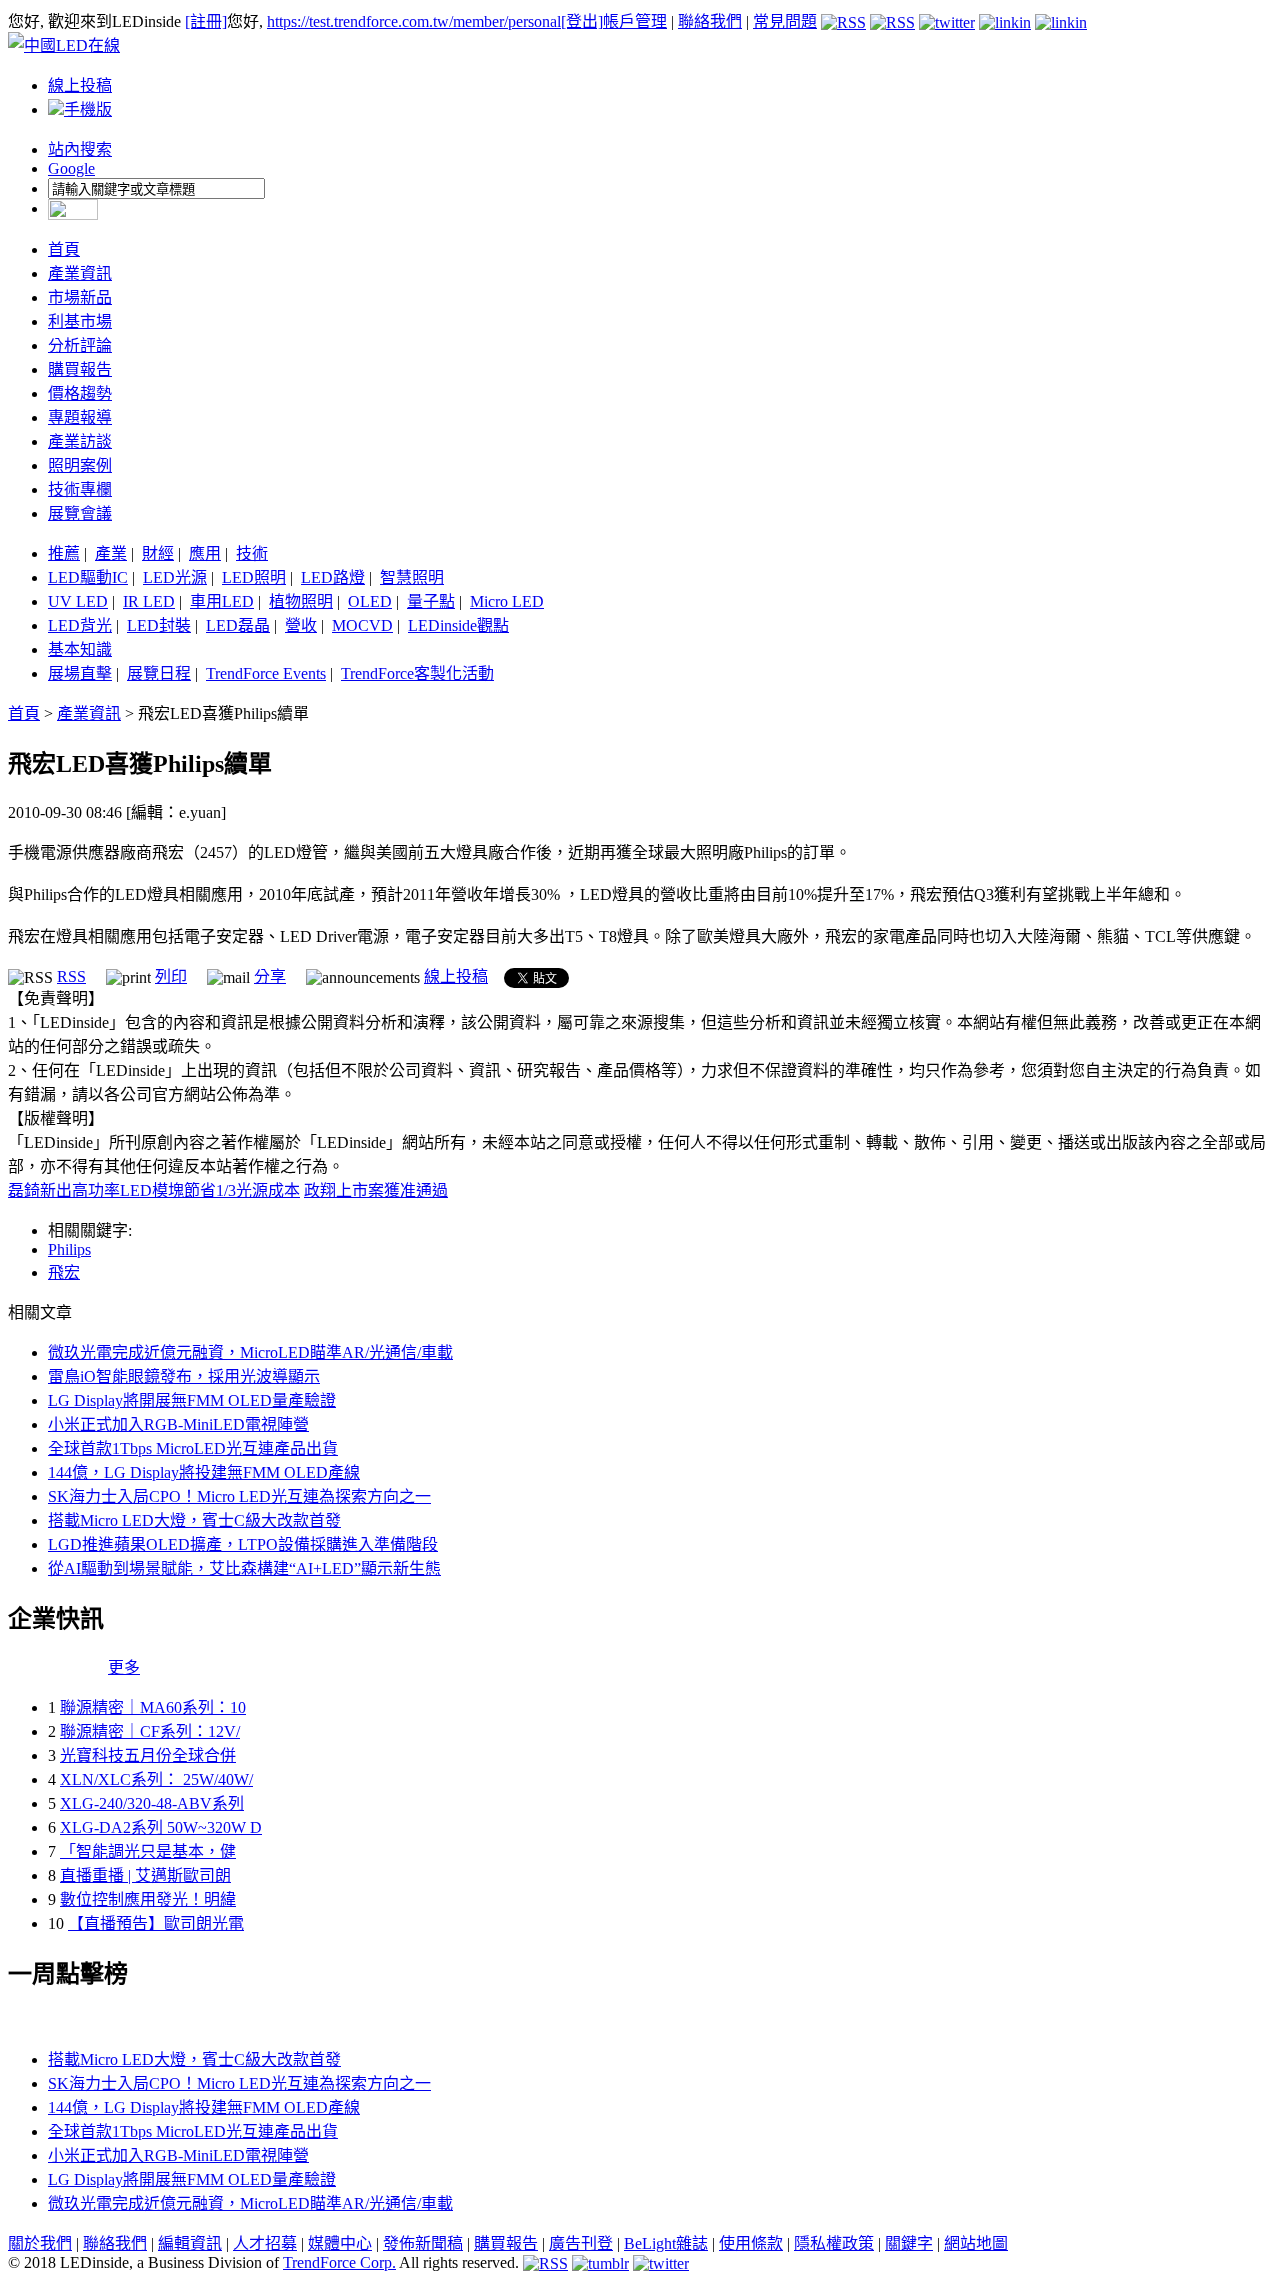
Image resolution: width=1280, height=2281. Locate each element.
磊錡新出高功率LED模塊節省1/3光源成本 (154, 1190)
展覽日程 (159, 673)
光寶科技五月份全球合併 (148, 1755)
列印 (171, 976)
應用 (205, 553)
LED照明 (254, 577)
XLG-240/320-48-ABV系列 (152, 1803)
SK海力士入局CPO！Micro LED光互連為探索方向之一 (239, 1496)
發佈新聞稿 (423, 2243)
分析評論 (80, 345)
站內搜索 (80, 149)
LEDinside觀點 (458, 625)
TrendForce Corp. (339, 2262)
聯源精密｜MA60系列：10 (153, 1707)
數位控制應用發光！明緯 (148, 1899)
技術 (252, 553)
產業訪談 (80, 441)
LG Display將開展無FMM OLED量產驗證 (192, 1400)
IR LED (149, 601)
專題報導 (80, 417)
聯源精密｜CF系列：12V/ (150, 1731)
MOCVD (362, 625)
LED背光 (80, 625)
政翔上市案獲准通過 (376, 1190)
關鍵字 (909, 2243)
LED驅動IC (88, 577)
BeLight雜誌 (666, 2243)
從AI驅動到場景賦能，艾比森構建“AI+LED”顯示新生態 (244, 1568)
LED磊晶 (238, 625)
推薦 (64, 553)
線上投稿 (80, 85)
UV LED (78, 601)
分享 (270, 976)
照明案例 (80, 465)
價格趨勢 (80, 393)
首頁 (64, 249)
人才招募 (265, 2243)
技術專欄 (80, 489)
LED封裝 (159, 625)
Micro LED (507, 601)
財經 (158, 553)
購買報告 (80, 369)
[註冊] (206, 21)
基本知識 (80, 649)
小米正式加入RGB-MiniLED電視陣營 (178, 1424)
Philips (69, 1249)
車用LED (222, 601)
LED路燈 (333, 577)
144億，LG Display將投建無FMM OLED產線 (204, 1472)
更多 (124, 1667)
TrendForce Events (266, 673)
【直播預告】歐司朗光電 (156, 1923)
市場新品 (80, 297)
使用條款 (751, 2243)
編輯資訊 (190, 2243)
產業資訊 (80, 273)
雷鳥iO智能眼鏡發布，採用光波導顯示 (184, 1376)
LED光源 (175, 577)
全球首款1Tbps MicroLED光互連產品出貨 (193, 1448)
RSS (71, 976)
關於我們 (40, 2243)
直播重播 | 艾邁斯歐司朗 (145, 1875)
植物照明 (301, 601)
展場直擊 (80, 673)
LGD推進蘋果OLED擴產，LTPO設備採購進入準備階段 (243, 1544)
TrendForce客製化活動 (417, 673)
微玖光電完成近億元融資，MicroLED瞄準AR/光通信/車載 (250, 1352)
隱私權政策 (834, 2243)
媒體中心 (340, 2243)
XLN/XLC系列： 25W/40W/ (156, 1779)
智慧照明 (412, 577)
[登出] (582, 21)
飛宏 (64, 1272)
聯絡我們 (710, 21)
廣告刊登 (581, 2243)
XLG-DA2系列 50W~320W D (161, 1827)
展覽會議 (80, 513)
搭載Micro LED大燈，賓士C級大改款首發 (194, 1520)
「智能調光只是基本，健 (148, 1851)
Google (71, 168)
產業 (111, 553)
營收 (301, 625)
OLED (370, 601)
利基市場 (80, 321)
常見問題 (785, 21)
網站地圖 (976, 2243)
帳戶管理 (635, 21)
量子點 (431, 601)
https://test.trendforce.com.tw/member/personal (414, 21)
